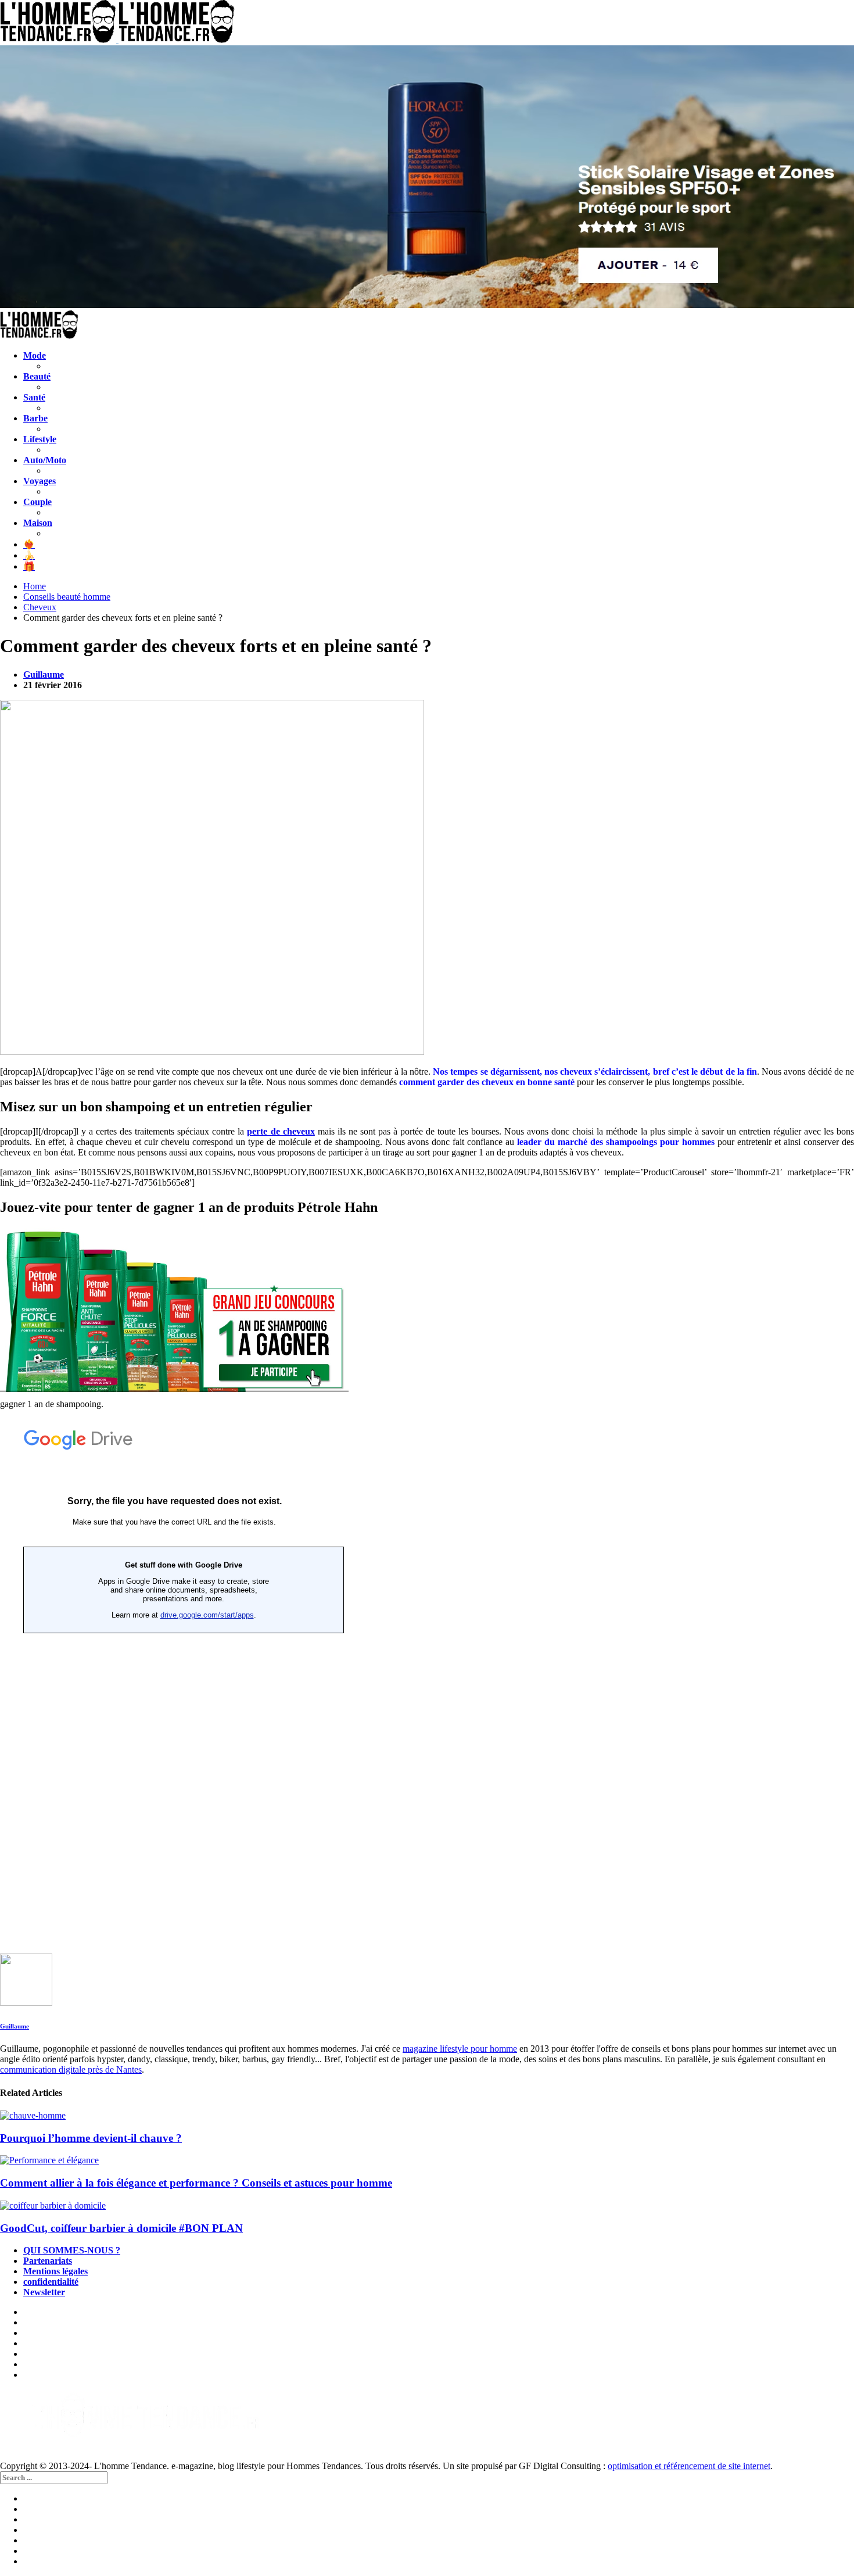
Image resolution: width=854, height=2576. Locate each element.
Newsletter (44, 2292)
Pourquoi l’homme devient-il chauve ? (91, 2138)
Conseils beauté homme (67, 597)
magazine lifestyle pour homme (460, 2049)
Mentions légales (55, 2271)
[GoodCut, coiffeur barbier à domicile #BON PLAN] (427, 2206)
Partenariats (48, 2261)
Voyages (40, 481)
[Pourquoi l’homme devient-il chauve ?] (427, 2116)
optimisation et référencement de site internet (689, 2466)
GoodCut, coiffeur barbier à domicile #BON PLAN (121, 2228)
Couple (37, 502)
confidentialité (51, 2282)
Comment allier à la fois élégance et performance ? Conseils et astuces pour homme (196, 2183)
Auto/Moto (45, 460)
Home (35, 586)
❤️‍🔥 (29, 544)
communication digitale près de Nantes (71, 2069)
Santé (34, 397)
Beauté (37, 376)
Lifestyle (40, 439)
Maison (38, 523)
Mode (35, 355)
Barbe (35, 418)
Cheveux (40, 607)
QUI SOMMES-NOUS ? (72, 2250)
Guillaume (44, 675)
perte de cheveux (281, 1131)
